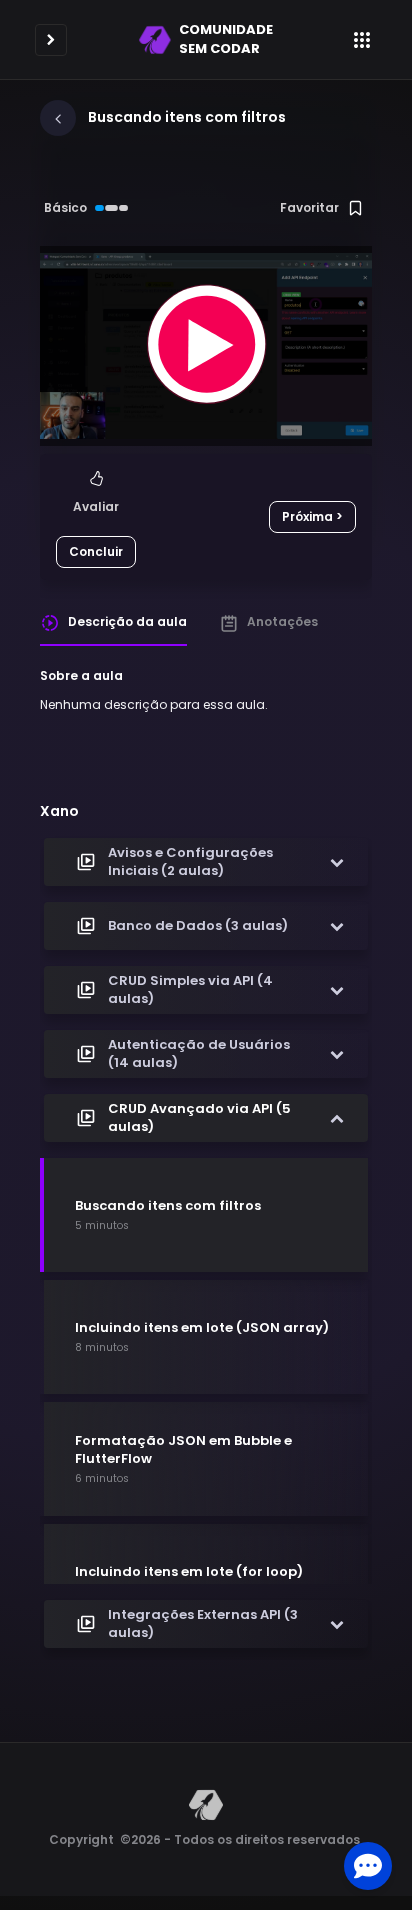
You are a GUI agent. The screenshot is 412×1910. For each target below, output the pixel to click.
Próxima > (312, 516)
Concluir (96, 551)
